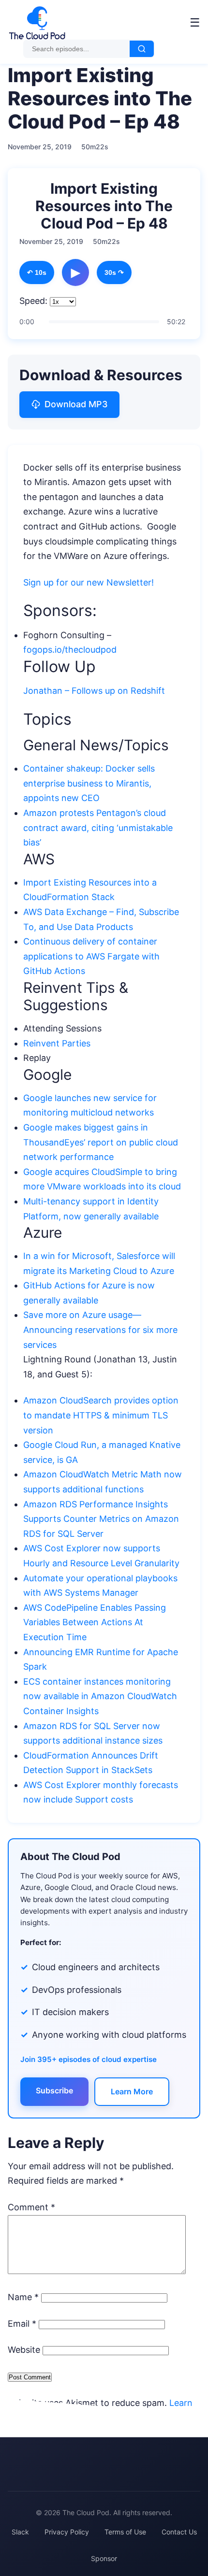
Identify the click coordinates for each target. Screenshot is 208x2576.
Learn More (132, 2091)
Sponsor (104, 2558)
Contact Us (179, 2532)
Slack (20, 2532)
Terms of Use (125, 2532)
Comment (31, 2207)
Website (24, 2350)
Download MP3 (76, 404)
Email (22, 2324)
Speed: (33, 301)
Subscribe (54, 2090)
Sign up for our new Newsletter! (90, 582)
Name (23, 2297)
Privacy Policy (67, 2532)
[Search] (142, 49)
